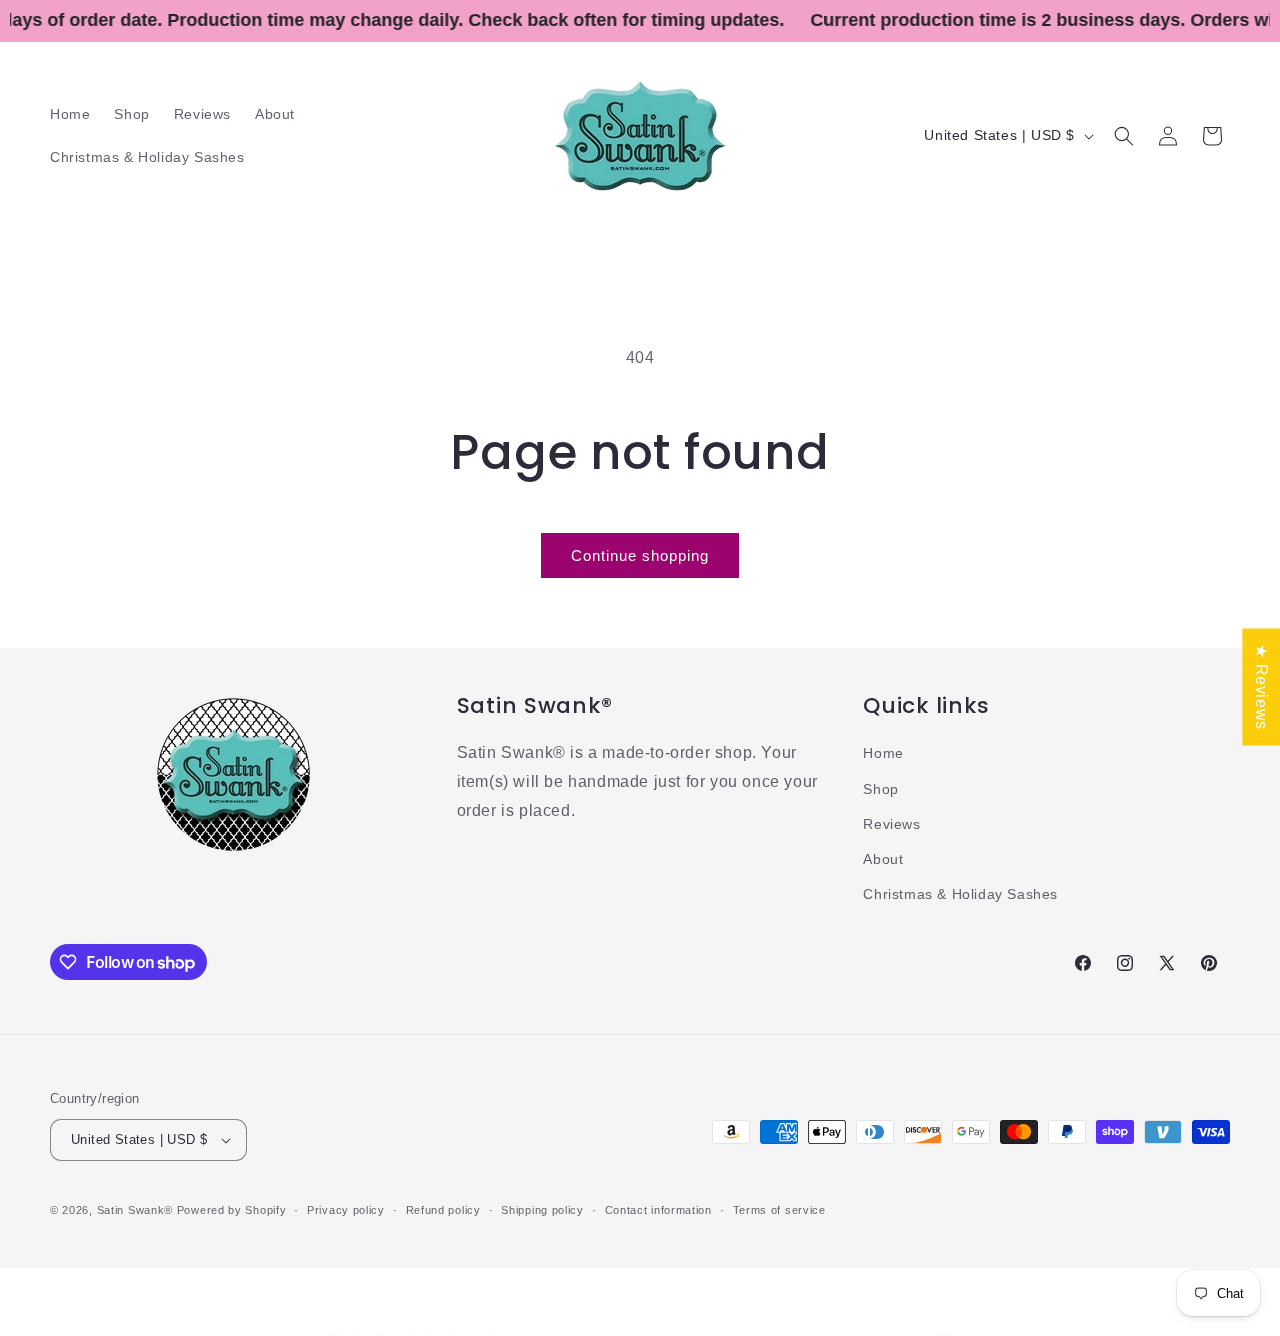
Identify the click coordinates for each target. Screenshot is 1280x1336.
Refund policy (443, 1209)
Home (883, 753)
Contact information (658, 1209)
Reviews (891, 824)
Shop (880, 788)
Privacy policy (346, 1209)
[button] (1124, 136)
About (883, 859)
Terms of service (779, 1209)
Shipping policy (542, 1209)
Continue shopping (640, 555)
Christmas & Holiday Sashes (960, 894)
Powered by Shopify (232, 1210)
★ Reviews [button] (1261, 686)
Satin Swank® (135, 1210)
